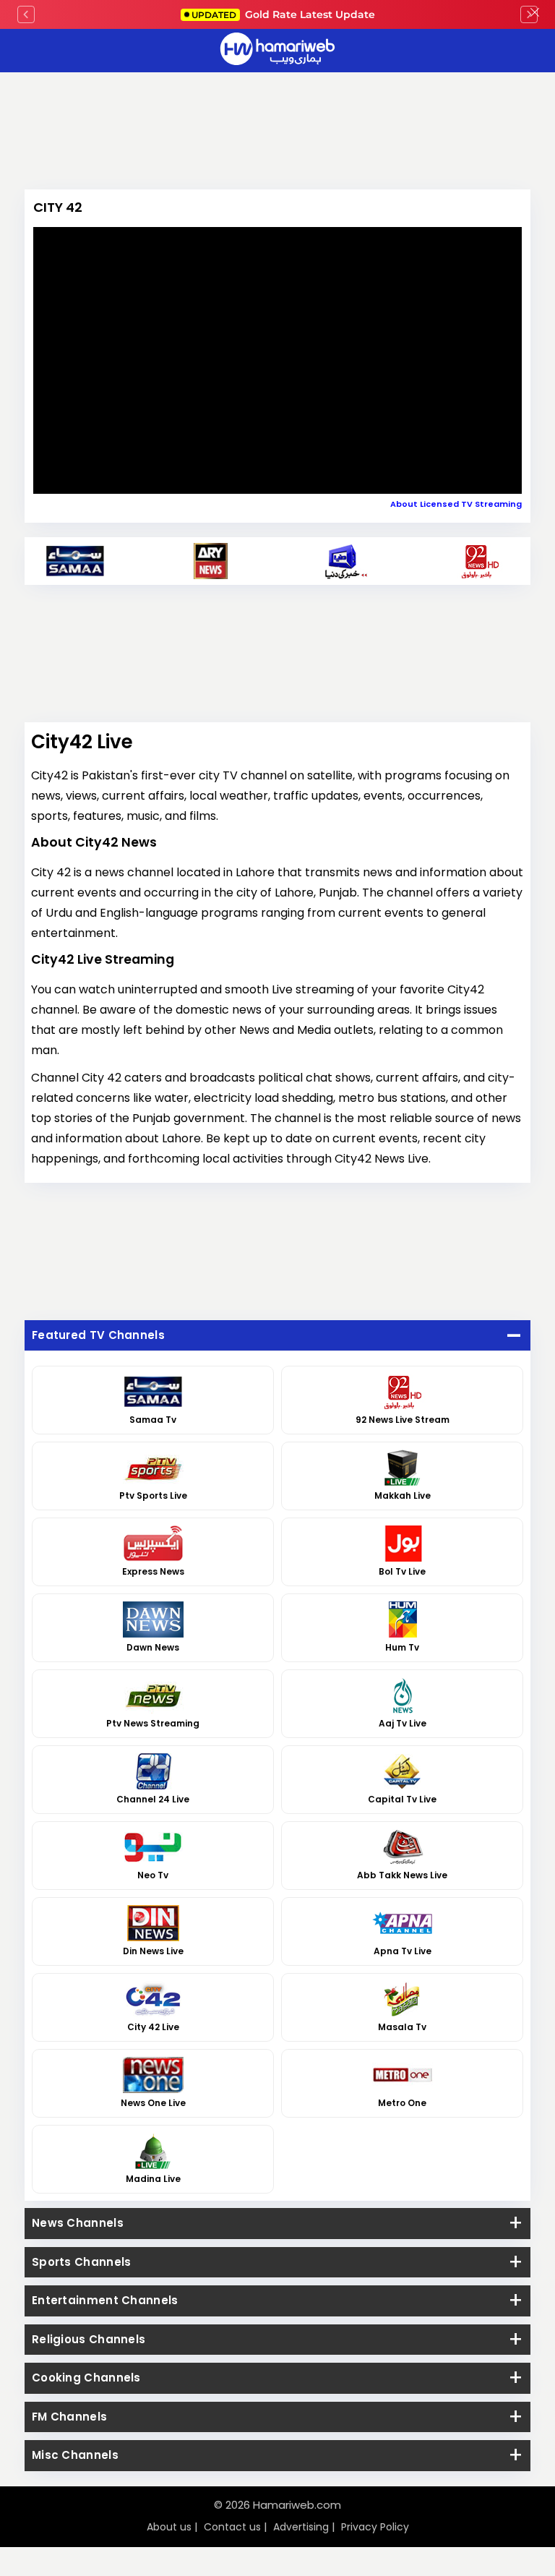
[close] (535, 14)
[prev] (26, 14)
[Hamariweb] (277, 51)
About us (169, 2527)
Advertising (301, 2527)
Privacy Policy (375, 2527)
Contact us (232, 2527)
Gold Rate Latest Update (283, 14)
